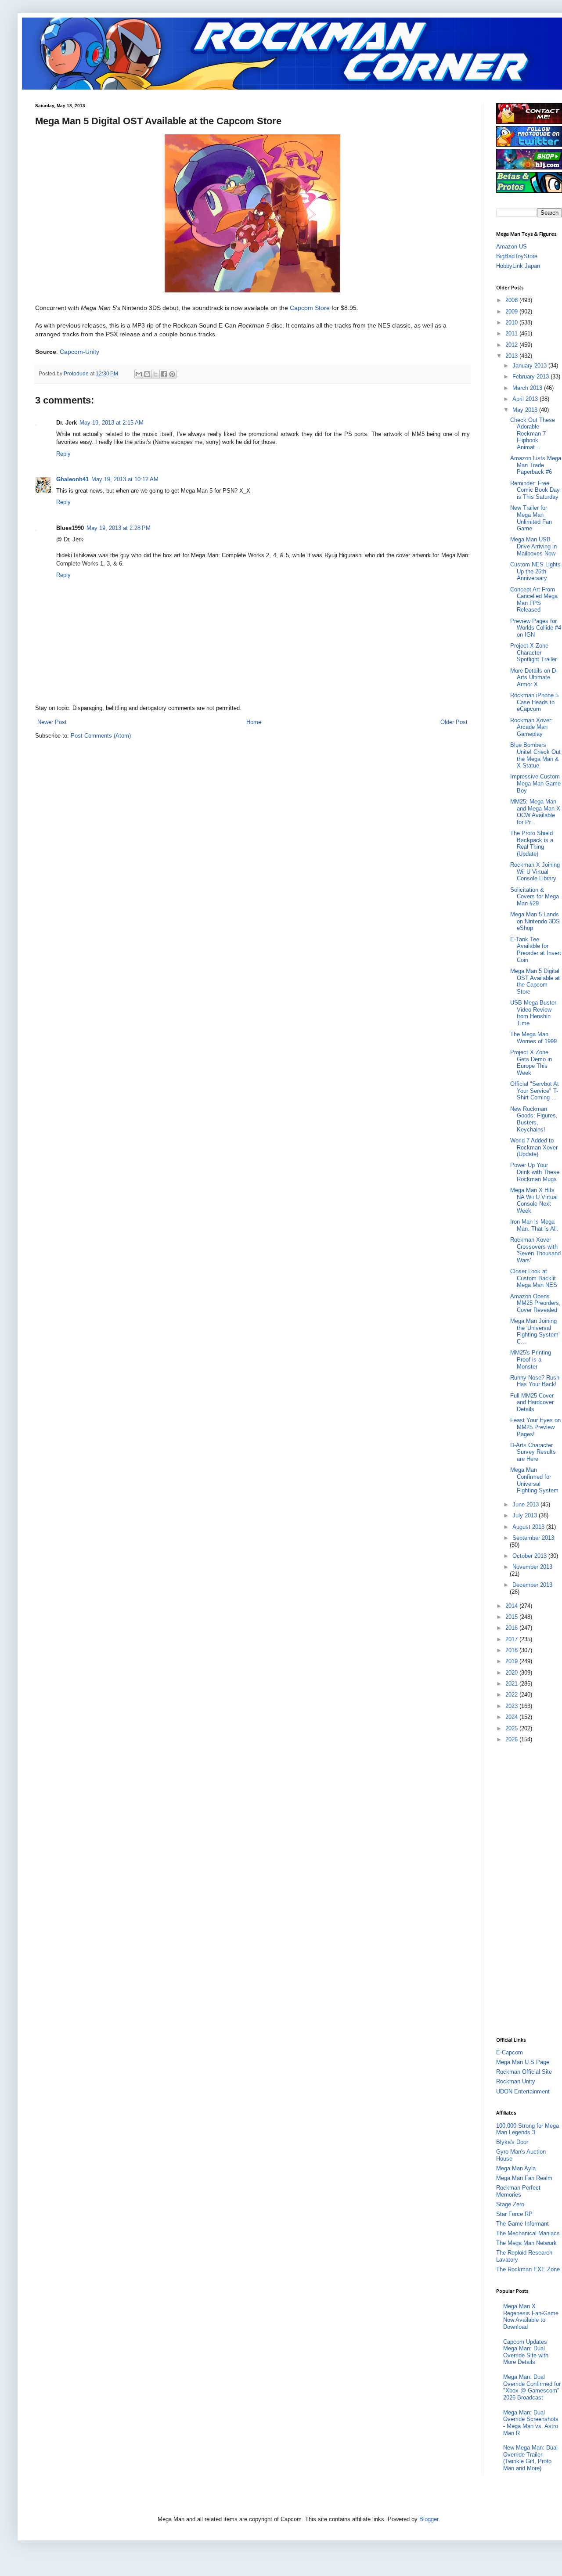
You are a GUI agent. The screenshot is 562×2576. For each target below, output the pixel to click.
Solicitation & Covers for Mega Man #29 (535, 897)
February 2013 (531, 376)
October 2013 (530, 1556)
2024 (512, 1717)
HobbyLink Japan (518, 266)
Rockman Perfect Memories (518, 2191)
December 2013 (532, 1585)
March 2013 (528, 388)
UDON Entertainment (523, 2091)
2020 (512, 1673)
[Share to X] (155, 374)
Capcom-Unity (79, 352)
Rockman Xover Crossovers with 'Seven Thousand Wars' (535, 1250)
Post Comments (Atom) (101, 736)
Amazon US (512, 247)
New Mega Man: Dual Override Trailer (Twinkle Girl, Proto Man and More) (530, 2458)
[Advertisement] (529, 1889)
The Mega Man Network (526, 2243)
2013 (512, 356)
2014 (512, 1606)
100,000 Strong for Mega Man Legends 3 (528, 2129)
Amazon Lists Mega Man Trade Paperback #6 (536, 465)
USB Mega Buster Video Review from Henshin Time (533, 1013)
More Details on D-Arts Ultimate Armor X (534, 677)
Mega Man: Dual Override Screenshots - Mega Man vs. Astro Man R (531, 2423)
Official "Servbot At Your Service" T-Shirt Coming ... (535, 1091)
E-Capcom (510, 2052)
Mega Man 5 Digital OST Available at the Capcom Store (535, 981)
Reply (63, 454)
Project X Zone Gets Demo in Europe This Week (531, 1063)
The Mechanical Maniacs (528, 2233)
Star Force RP (514, 2214)
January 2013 (530, 366)
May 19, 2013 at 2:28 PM (119, 528)
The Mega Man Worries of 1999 (533, 1038)
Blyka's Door (512, 2142)
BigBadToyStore (517, 256)
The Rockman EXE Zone (528, 2269)
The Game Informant (522, 2224)
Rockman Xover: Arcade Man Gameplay (531, 727)
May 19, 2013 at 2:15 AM (112, 423)
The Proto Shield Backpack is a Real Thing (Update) (532, 843)
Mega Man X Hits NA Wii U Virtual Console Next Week (534, 1200)
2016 (512, 1628)
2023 (512, 1706)
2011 (512, 333)
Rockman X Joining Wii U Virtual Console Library (535, 872)
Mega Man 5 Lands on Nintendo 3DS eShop (535, 921)
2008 (512, 300)
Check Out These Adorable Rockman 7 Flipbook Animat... (533, 434)
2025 (512, 1728)
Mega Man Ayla (516, 2168)
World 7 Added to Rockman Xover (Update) (534, 1147)
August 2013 (529, 1527)
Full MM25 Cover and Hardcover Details (532, 1402)
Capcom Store (310, 308)
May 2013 (526, 410)
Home (254, 722)
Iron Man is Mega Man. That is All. (534, 1225)
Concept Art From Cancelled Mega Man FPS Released (534, 600)
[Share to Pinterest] (172, 374)
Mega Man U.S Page (523, 2062)
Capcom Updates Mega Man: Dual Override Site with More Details (526, 2352)
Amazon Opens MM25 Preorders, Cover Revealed (535, 1303)
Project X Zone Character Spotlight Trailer (533, 652)
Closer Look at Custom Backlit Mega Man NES (534, 1278)
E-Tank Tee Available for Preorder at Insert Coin (536, 950)
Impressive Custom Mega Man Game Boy (535, 783)
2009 (512, 312)
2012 (512, 345)
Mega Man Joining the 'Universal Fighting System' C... (535, 1331)
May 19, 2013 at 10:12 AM (125, 479)
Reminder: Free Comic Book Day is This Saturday (535, 490)
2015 (512, 1617)
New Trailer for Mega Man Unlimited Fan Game (531, 518)
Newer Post (52, 722)
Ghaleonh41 (72, 479)
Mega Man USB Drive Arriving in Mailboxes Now (533, 546)
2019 (512, 1661)
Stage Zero (510, 2204)
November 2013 (532, 1567)
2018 (512, 1650)
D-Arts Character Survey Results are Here (533, 1452)
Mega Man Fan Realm (524, 2178)
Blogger (429, 2519)
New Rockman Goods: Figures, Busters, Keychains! (534, 1119)
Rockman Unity (516, 2081)
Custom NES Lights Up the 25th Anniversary (535, 571)
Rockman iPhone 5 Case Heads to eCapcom (534, 702)
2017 (512, 1639)
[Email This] (139, 374)
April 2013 (526, 399)
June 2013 (526, 1504)
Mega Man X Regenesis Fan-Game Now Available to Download (531, 2317)
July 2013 (526, 1515)
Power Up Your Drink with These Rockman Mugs (535, 1172)
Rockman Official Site (524, 2072)
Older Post (454, 722)
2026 (512, 1739)
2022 (512, 1695)
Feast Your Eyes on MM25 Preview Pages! (535, 1427)
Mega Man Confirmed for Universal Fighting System (534, 1480)
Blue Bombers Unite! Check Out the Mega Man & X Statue (535, 755)
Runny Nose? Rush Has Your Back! (535, 1381)
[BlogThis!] (147, 374)
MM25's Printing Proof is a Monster (531, 1359)
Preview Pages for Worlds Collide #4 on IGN (536, 628)
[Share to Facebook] (164, 374)
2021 (512, 1684)
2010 (512, 322)
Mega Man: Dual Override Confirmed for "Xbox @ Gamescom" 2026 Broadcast (532, 2387)
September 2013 (533, 1538)
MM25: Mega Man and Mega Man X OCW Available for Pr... (535, 812)
